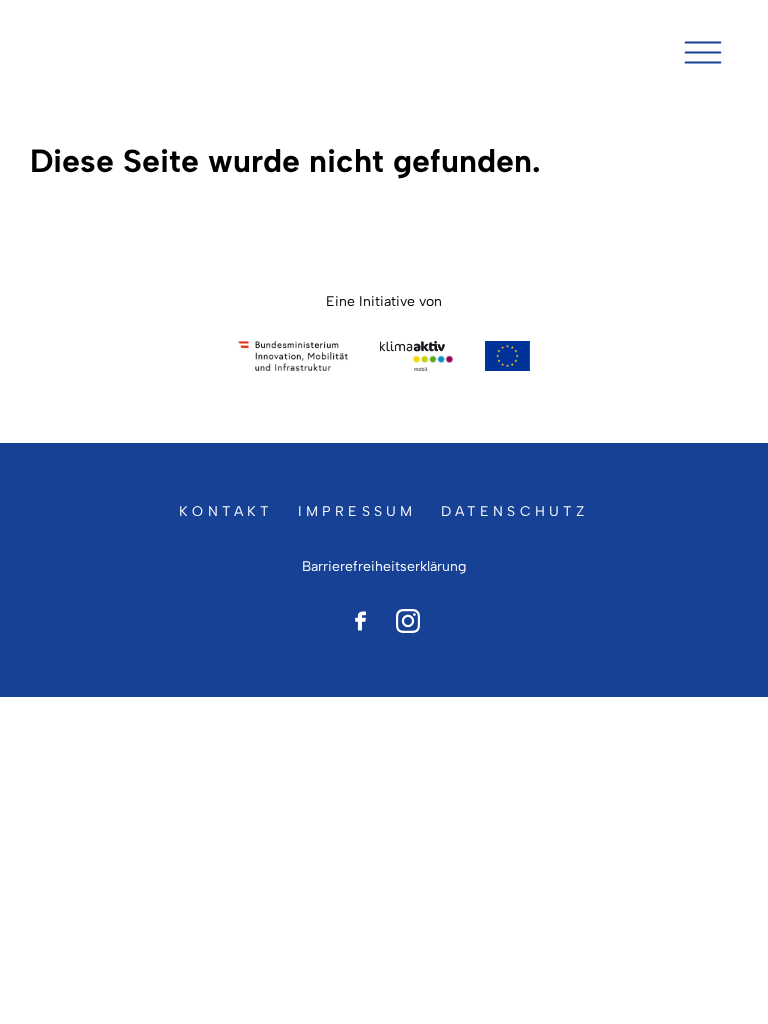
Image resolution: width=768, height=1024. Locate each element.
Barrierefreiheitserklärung (384, 566)
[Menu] (703, 52)
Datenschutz (515, 511)
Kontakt (226, 511)
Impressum (357, 511)
